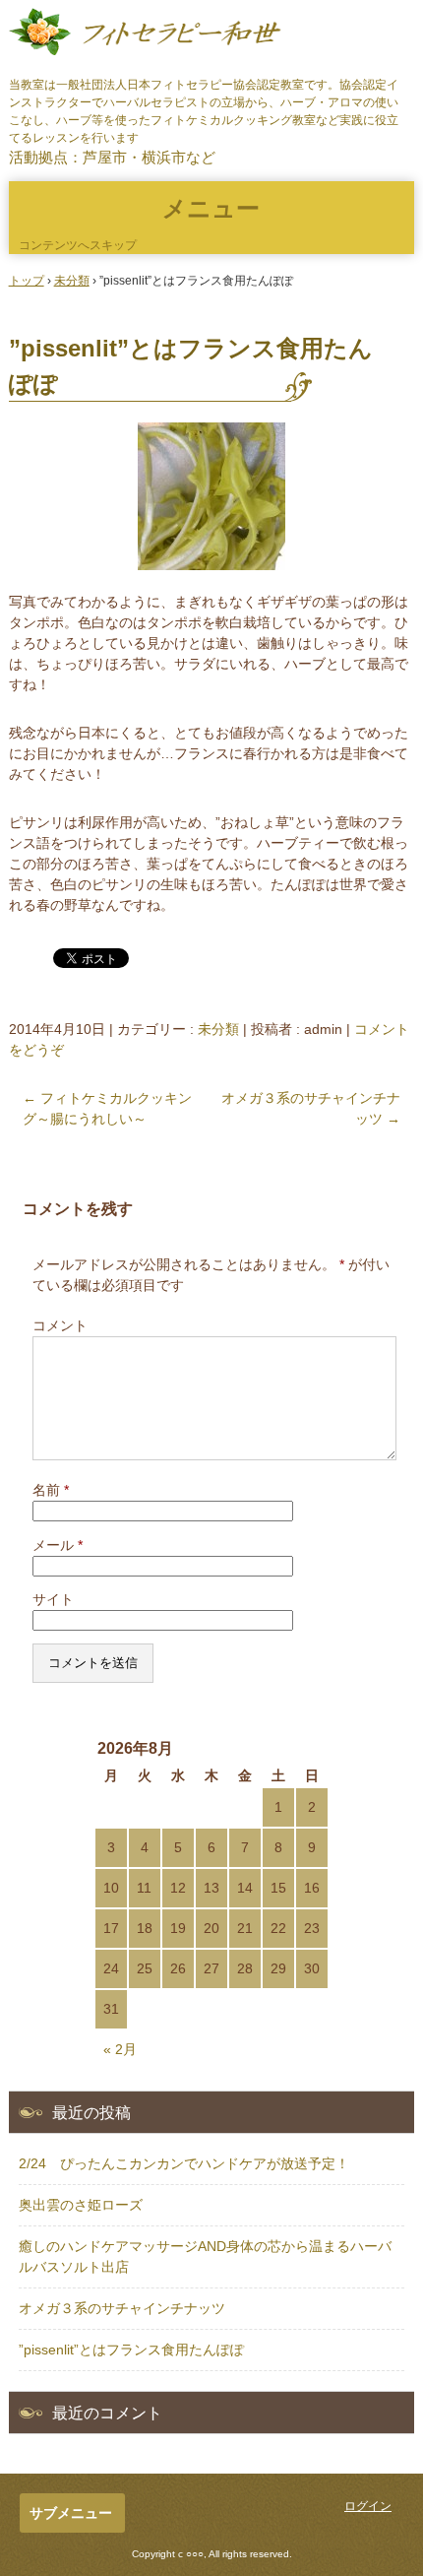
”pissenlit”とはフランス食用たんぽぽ (131, 2350)
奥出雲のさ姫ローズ (81, 2205)
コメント (60, 1325)
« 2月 (120, 2049)
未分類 (218, 1029)
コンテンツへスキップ (78, 245)
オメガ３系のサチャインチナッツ (122, 2308)
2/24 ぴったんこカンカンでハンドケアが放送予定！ (184, 2163)
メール (58, 1545)
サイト (53, 1599)
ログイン (368, 2506)
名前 (51, 1490)
